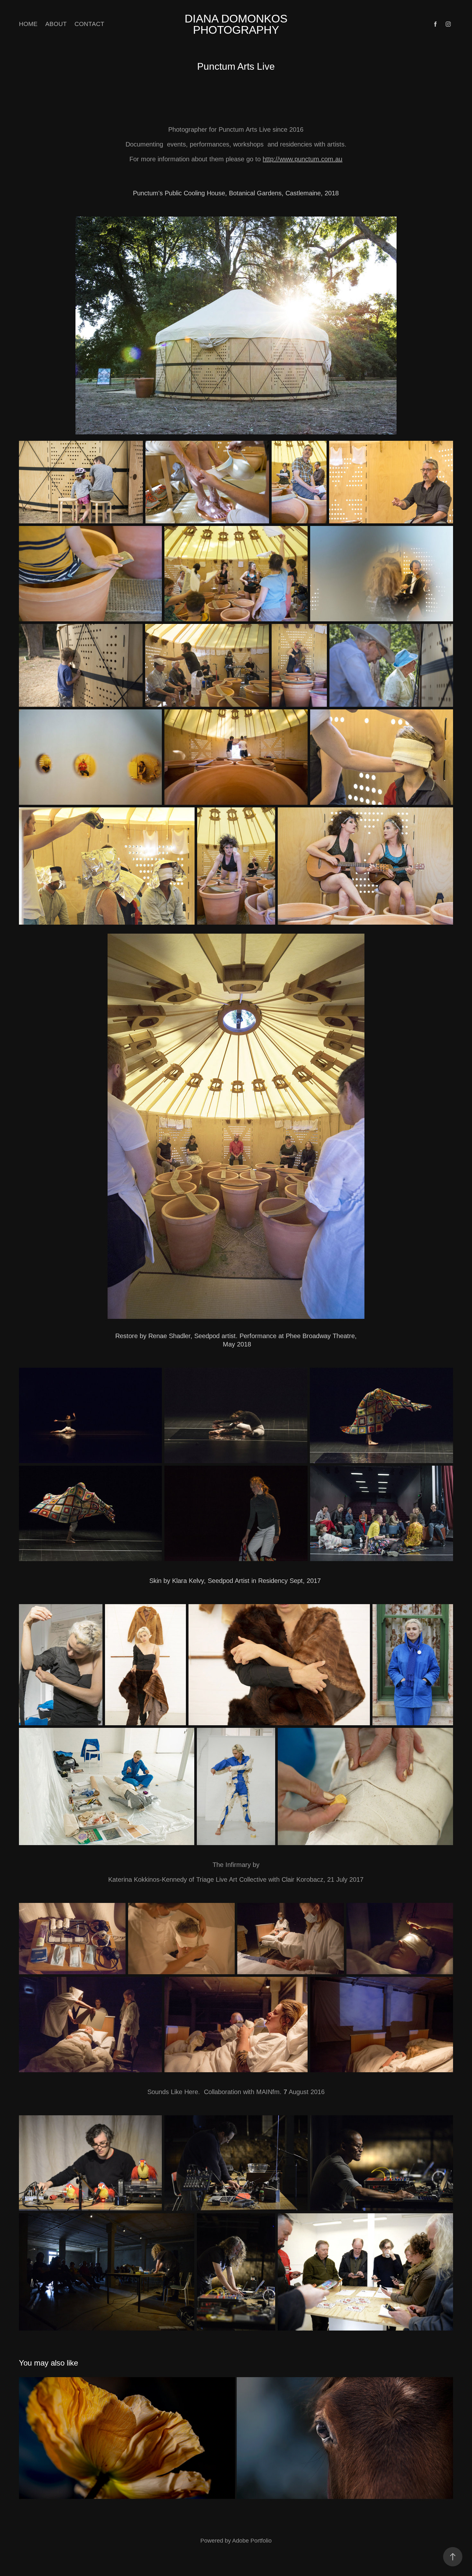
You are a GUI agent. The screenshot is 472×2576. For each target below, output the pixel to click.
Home (28, 24)
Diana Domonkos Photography (238, 24)
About (56, 24)
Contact (89, 24)
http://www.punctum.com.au (302, 159)
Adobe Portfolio (252, 2541)
